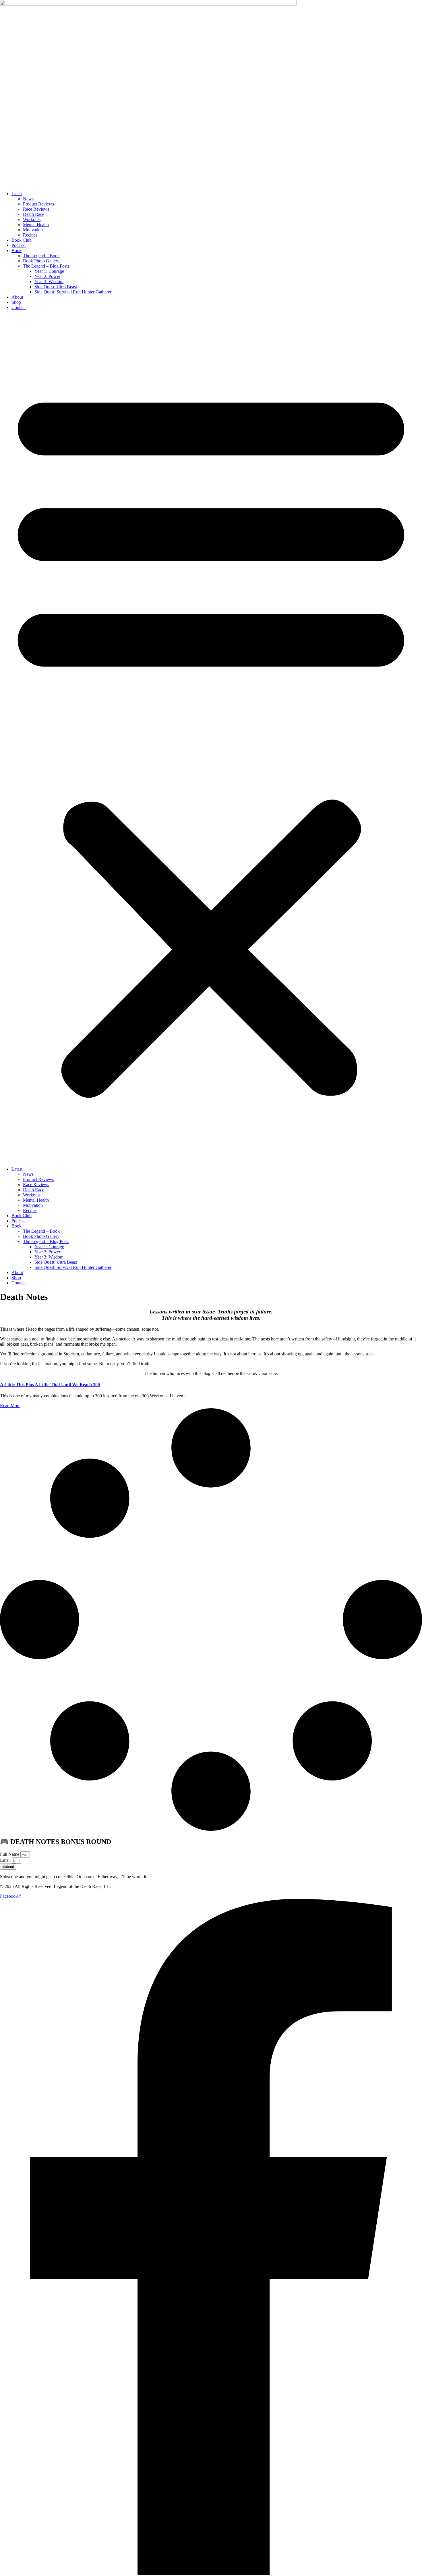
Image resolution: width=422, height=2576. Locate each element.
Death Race (34, 214)
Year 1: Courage (49, 271)
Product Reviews (38, 204)
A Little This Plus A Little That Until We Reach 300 (50, 1385)
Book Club (22, 240)
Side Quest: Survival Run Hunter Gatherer (73, 292)
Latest (17, 194)
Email (6, 1860)
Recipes (30, 235)
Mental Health (36, 225)
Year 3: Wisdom (49, 282)
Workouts (32, 219)
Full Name (10, 1854)
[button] (211, 738)
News (28, 199)
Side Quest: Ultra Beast (56, 287)
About (17, 297)
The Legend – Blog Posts (46, 266)
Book (17, 250)
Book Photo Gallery (41, 261)
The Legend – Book (41, 256)
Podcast (19, 245)
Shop (16, 302)
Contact (19, 307)
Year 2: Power (47, 276)
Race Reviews (36, 209)
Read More (10, 1406)
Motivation (33, 230)
